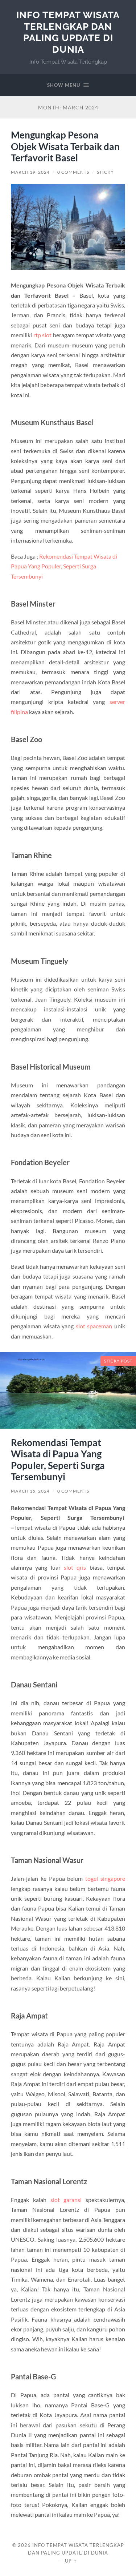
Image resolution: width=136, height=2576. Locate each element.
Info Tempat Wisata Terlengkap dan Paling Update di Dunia (68, 32)
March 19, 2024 (30, 172)
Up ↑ (71, 2561)
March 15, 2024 (30, 1491)
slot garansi (66, 2200)
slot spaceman (94, 1326)
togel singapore (105, 1878)
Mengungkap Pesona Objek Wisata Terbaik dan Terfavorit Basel (65, 146)
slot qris (75, 1567)
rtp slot (43, 335)
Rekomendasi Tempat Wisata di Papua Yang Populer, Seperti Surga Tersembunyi (64, 566)
